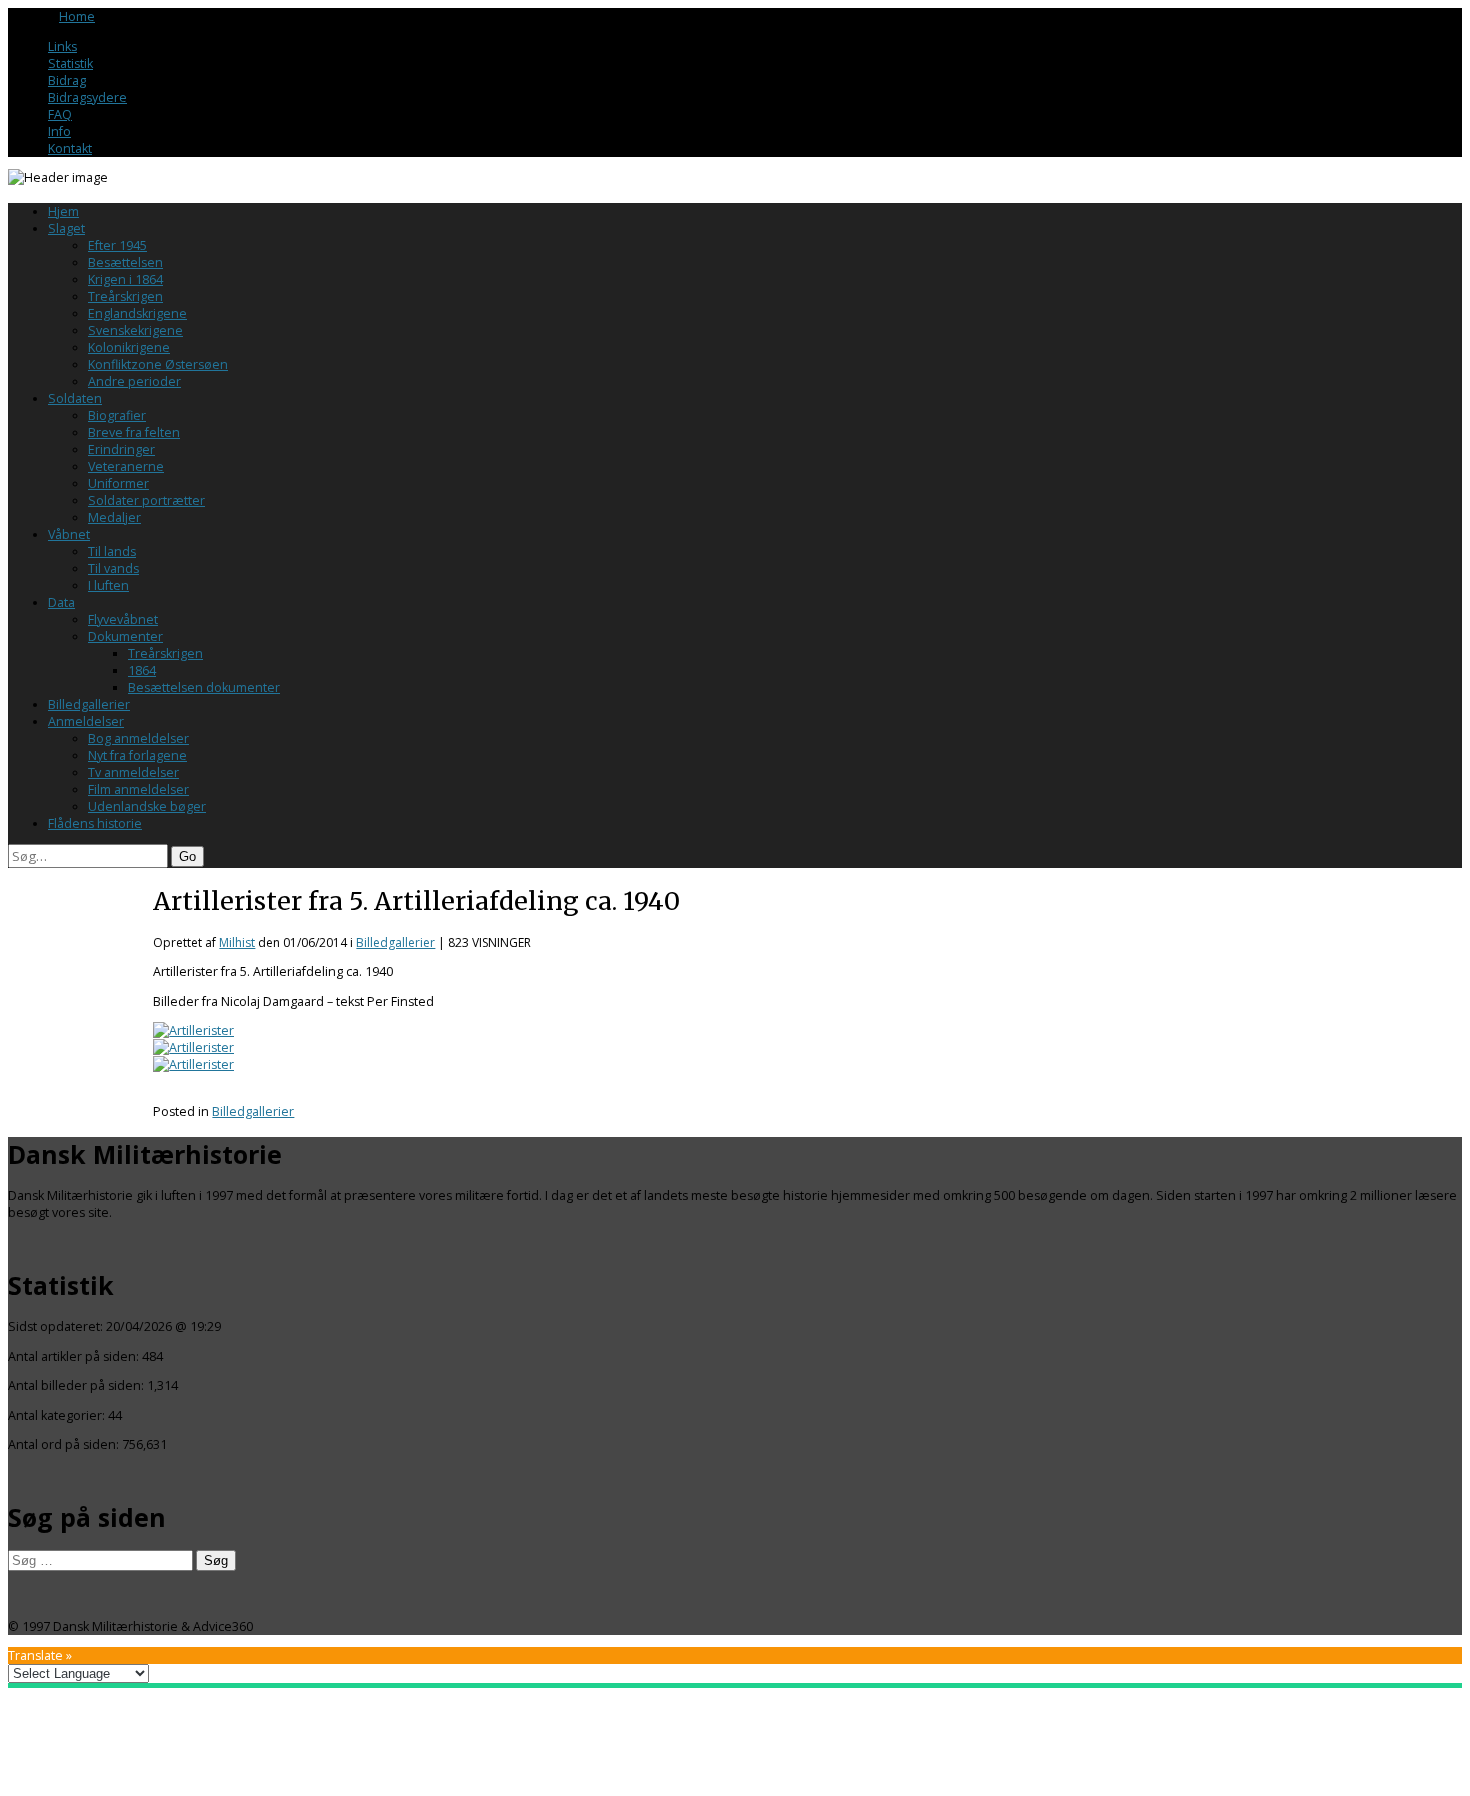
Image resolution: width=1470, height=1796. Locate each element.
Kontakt (70, 148)
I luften (108, 585)
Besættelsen (125, 262)
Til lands (112, 551)
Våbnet (69, 534)
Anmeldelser (86, 721)
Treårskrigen (125, 296)
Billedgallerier (89, 704)
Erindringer (121, 449)
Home (77, 16)
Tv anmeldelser (133, 772)
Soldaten (75, 398)
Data (61, 602)
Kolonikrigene (129, 347)
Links (62, 46)
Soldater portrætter (146, 500)
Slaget (66, 228)
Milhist (237, 942)
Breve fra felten (134, 432)
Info (59, 131)
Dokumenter (125, 636)
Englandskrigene (137, 313)
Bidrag (67, 80)
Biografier (117, 415)
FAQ (60, 114)
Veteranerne (126, 466)
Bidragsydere (87, 97)
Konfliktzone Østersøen (158, 364)
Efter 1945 (117, 245)
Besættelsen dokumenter (204, 687)
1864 (142, 670)
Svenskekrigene (135, 330)
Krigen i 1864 (125, 279)
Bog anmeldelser (138, 738)
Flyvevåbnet (123, 619)
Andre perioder (134, 381)
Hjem (63, 211)
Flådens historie (95, 823)
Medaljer (114, 517)
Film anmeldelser (138, 789)
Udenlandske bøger (147, 806)
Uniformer (118, 483)
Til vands (113, 568)
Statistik (70, 63)
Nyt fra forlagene (137, 755)
